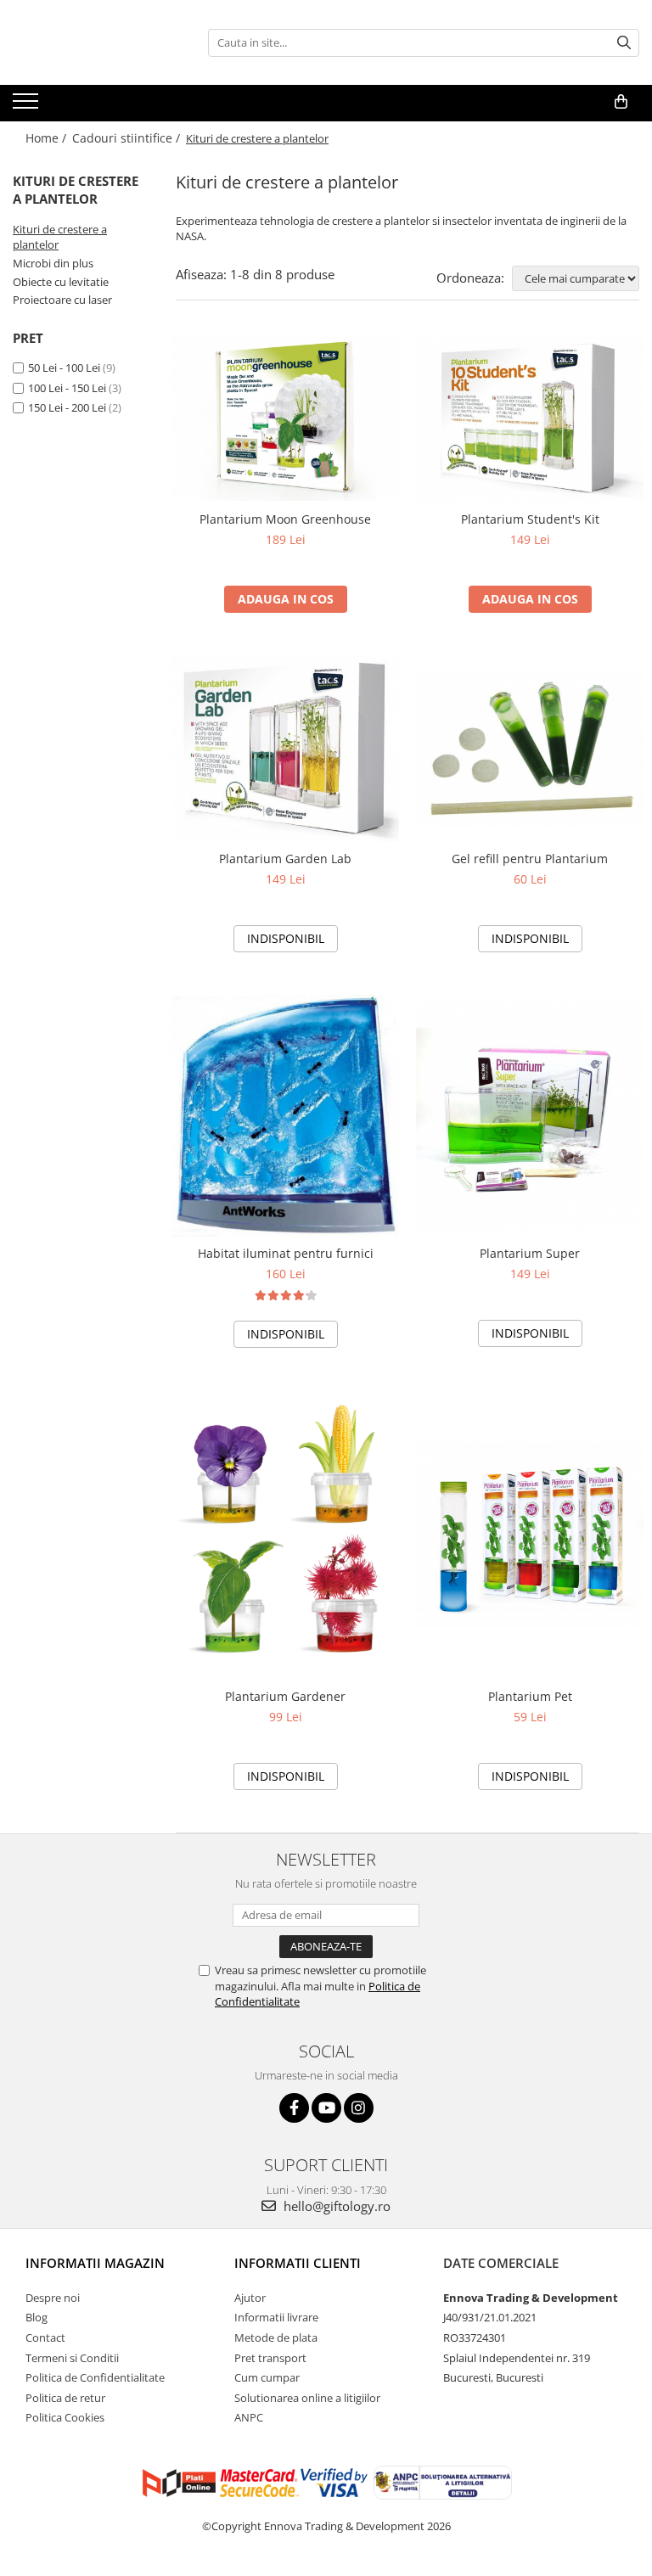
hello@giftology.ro (335, 2206)
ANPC (249, 2417)
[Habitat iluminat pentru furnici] (285, 1116)
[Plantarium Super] (530, 1116)
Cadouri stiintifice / (128, 138)
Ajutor (250, 2298)
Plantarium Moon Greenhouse (285, 519)
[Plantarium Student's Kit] (530, 418)
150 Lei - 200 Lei (67, 407)
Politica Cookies (65, 2417)
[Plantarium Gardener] (285, 1534)
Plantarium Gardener (285, 1696)
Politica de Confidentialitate (95, 2377)
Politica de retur (65, 2398)
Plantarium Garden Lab (285, 859)
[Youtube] (326, 2108)
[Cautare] (624, 43)
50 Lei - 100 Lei (64, 368)
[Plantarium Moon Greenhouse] (285, 418)
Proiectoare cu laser (62, 300)
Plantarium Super (530, 1253)
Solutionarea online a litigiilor (307, 2398)
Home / (48, 138)
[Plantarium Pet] (530, 1534)
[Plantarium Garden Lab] (285, 749)
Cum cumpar (267, 2377)
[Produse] (28, 106)
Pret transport (270, 2358)
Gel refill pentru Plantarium (530, 859)
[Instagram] (359, 2108)
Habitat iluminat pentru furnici (286, 1253)
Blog (37, 2317)
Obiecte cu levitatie (61, 282)
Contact (45, 2337)
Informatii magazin (95, 2263)
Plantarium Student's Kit (530, 519)
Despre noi (53, 2298)
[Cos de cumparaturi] (621, 102)
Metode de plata (276, 2337)
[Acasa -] (98, 42)
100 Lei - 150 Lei (67, 388)
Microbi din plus (53, 263)
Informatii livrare (276, 2317)
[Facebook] (294, 2108)
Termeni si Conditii (72, 2358)
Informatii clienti (298, 2263)
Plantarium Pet (530, 1696)
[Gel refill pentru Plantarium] (530, 749)
